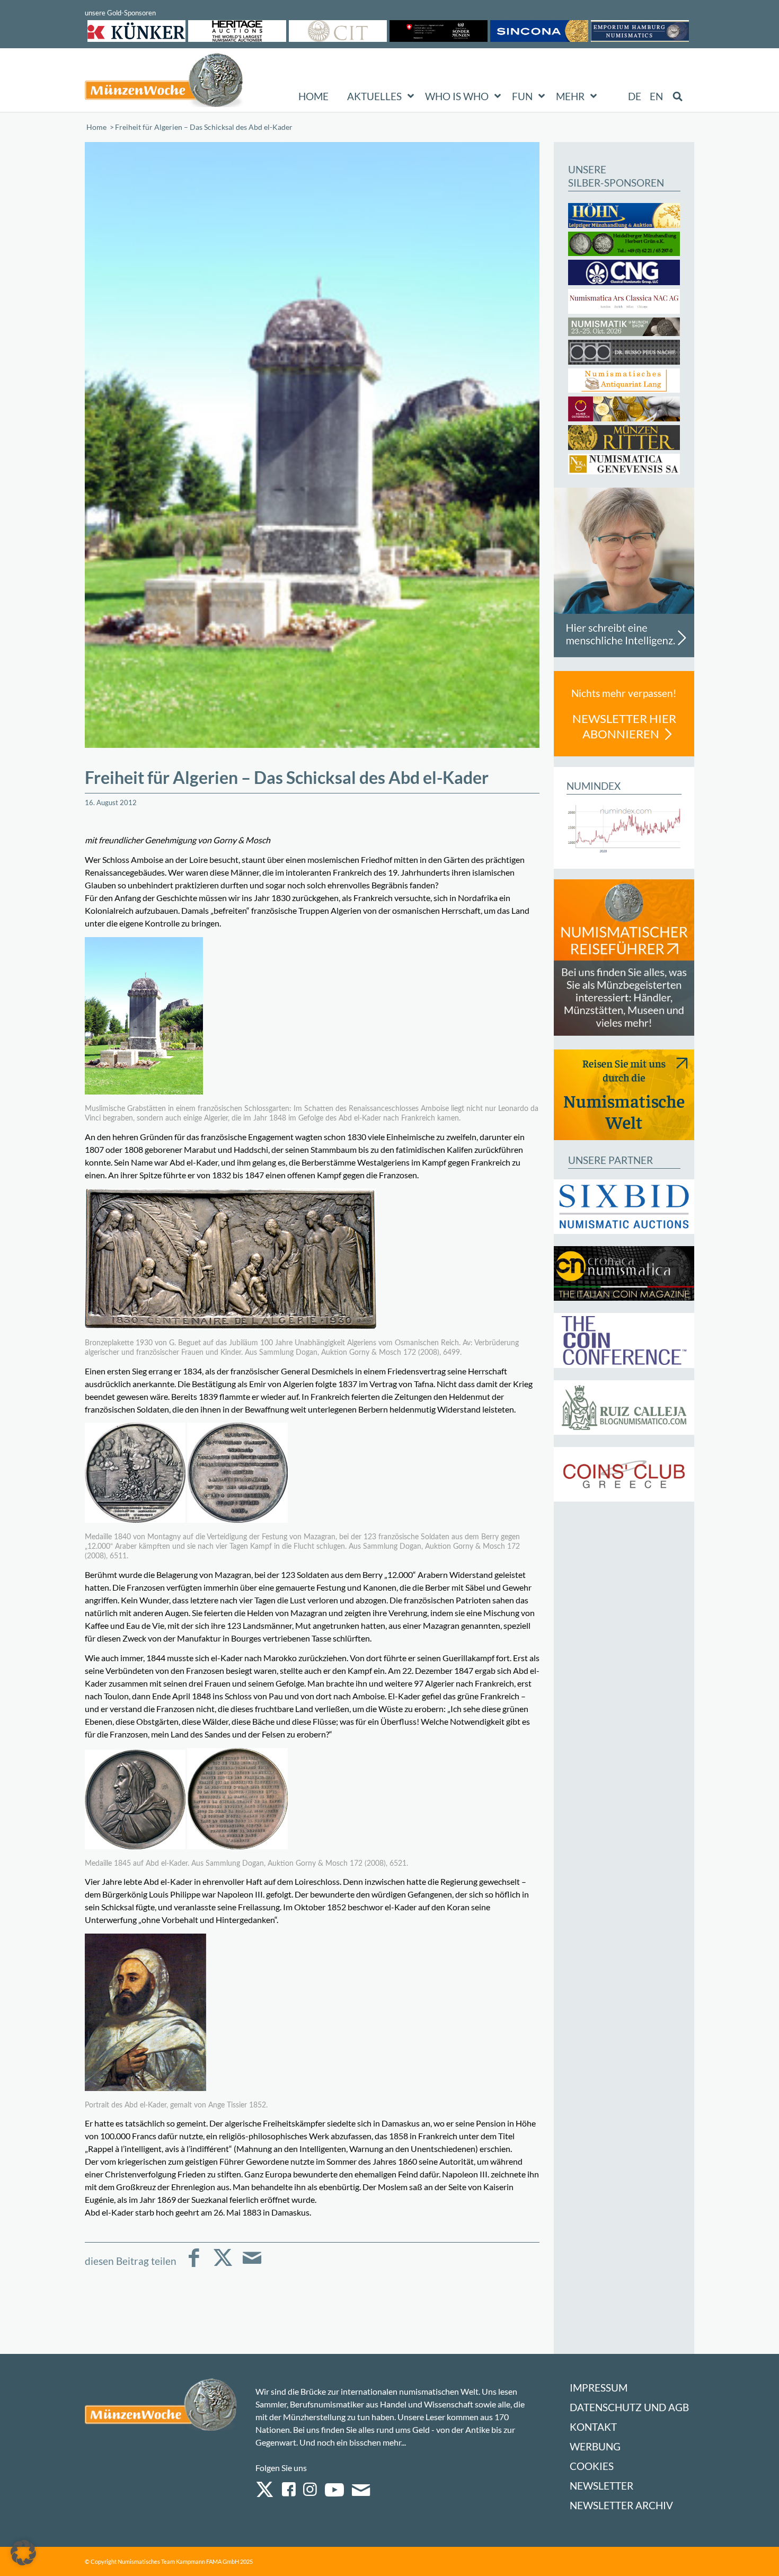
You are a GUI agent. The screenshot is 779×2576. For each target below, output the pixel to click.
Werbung (595, 2446)
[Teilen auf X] (223, 2265)
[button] (23, 2553)
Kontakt (593, 2427)
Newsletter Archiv (621, 2505)
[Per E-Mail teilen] (252, 2265)
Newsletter (601, 2486)
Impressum (599, 2388)
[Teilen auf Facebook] (194, 2265)
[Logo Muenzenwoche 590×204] (164, 82)
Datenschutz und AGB (629, 2407)
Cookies (592, 2466)
